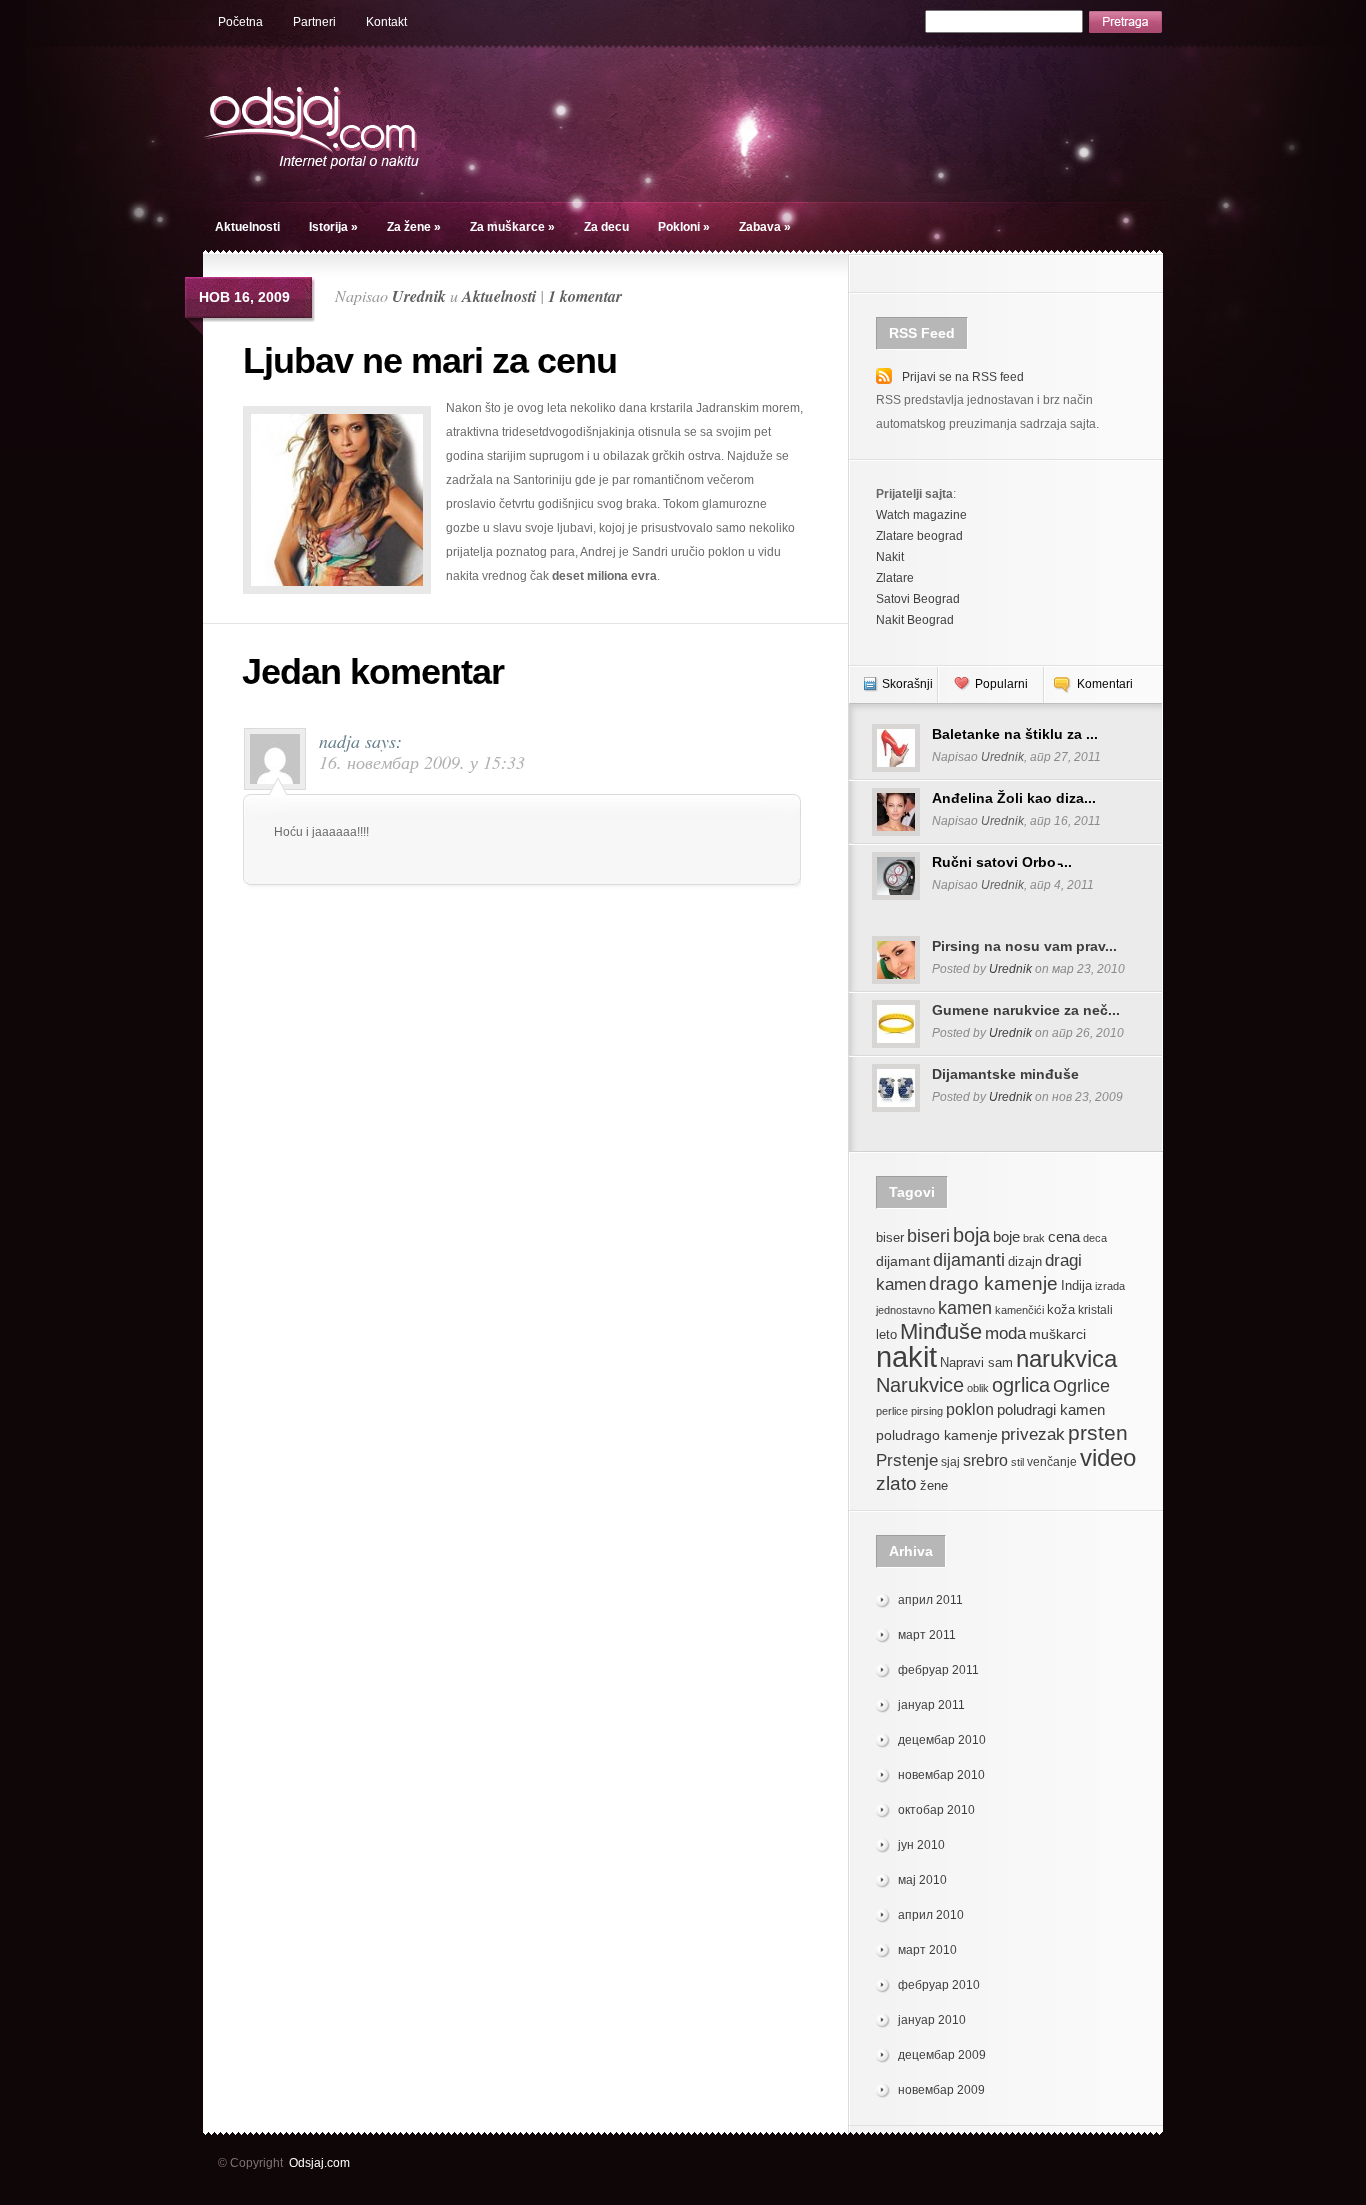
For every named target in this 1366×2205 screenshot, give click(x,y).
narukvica (1066, 1358)
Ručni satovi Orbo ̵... (1002, 862)
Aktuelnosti (247, 227)
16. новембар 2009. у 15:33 (422, 762)
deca (1095, 1238)
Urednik (419, 296)
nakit (906, 1356)
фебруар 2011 (938, 1670)
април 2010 (931, 1915)
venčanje (1052, 1462)
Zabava (765, 227)
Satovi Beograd (918, 599)
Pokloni (684, 227)
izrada (1110, 1286)
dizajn (1025, 1262)
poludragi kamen (1051, 1409)
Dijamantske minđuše (1005, 1074)
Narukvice (920, 1385)
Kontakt (386, 22)
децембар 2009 (942, 2055)
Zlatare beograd (919, 536)
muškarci (1057, 1334)
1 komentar (585, 296)
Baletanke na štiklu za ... (1015, 734)
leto (886, 1335)
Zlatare (895, 578)
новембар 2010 (941, 1775)
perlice (892, 1411)
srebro (985, 1460)
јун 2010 (921, 1845)
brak (1034, 1238)
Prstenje (907, 1460)
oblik (978, 1388)
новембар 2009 (941, 2090)
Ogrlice (1081, 1385)
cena (1064, 1236)
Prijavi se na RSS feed (963, 377)
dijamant (903, 1261)
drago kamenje (993, 1283)
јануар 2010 (932, 2020)
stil (1017, 1462)
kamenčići (1019, 1310)
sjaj (950, 1462)
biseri (928, 1235)
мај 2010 (922, 1880)
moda (1005, 1333)
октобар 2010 (936, 1810)
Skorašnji (907, 684)
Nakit (890, 557)
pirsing (927, 1411)
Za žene (414, 227)
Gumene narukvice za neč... (1026, 1010)
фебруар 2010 (939, 1985)
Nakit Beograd (915, 620)
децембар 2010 (942, 1740)
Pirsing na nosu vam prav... (1024, 946)
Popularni (1001, 684)
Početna (240, 22)
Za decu (606, 227)
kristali (1095, 1310)
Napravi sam (976, 1363)
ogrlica (1021, 1384)
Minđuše (941, 1331)
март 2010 (927, 1950)
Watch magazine (921, 515)
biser (890, 1238)
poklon (970, 1409)
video (1108, 1457)
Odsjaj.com (319, 2163)
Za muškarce (512, 227)
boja (971, 1234)
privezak (1033, 1434)
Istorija (333, 227)
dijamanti (969, 1259)
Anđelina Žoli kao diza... (1014, 798)
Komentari (1105, 684)
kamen (965, 1307)
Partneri (314, 22)
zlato (896, 1483)
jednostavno (905, 1310)
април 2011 (930, 1600)
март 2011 (927, 1635)
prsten (1098, 1432)
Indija (1076, 1285)
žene (934, 1485)
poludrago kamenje (937, 1435)
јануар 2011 (931, 1705)
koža (1061, 1310)
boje (1006, 1236)
